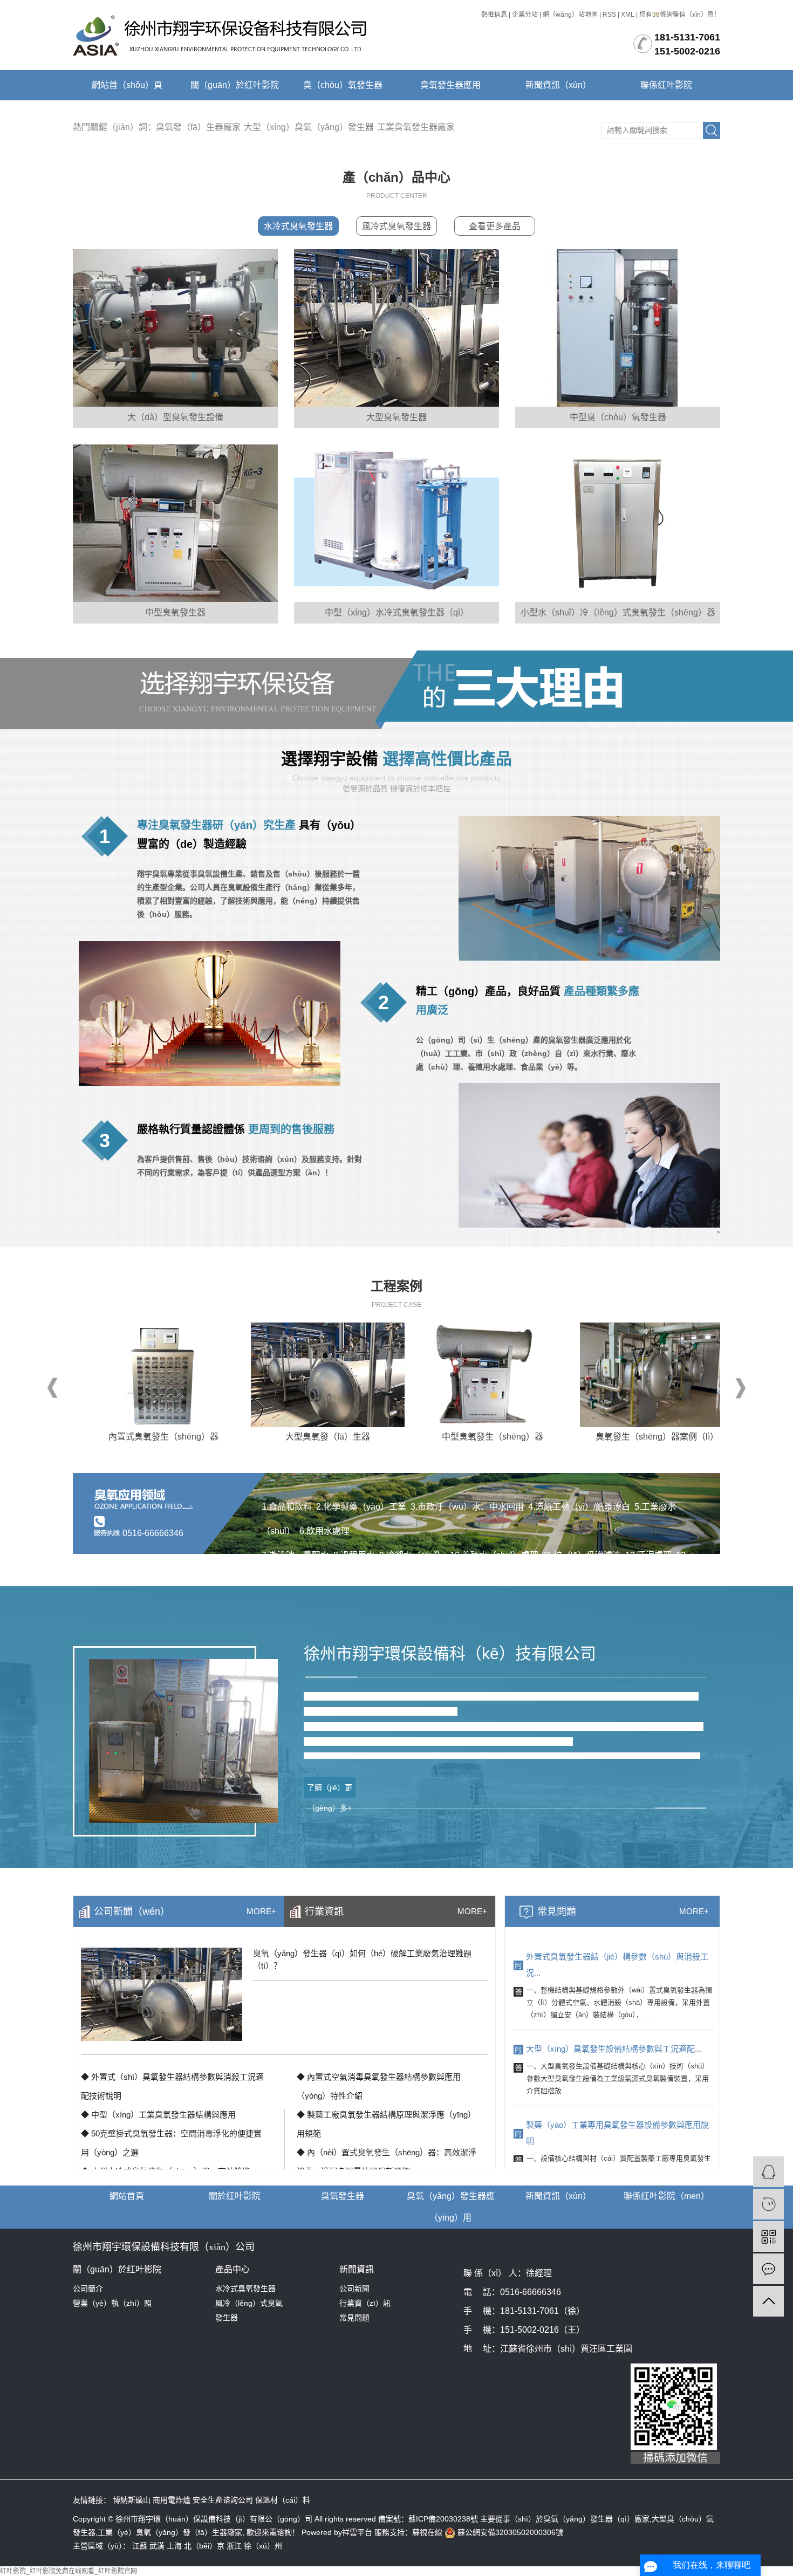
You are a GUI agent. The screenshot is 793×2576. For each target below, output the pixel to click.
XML (628, 15)
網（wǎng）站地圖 (570, 15)
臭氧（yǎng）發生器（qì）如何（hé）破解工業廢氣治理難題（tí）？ (362, 1960)
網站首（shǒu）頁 (127, 85)
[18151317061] (768, 2204)
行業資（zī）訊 (365, 2303)
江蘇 (140, 2546)
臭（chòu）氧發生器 (343, 85)
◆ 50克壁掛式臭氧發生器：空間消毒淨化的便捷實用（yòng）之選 (171, 2143)
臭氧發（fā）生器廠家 (198, 127)
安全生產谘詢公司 (224, 2500)
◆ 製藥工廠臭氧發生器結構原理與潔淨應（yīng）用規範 (386, 2124)
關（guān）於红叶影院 (235, 85)
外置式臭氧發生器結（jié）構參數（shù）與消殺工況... (617, 1965)
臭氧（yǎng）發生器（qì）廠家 (596, 2519)
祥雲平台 (358, 2532)
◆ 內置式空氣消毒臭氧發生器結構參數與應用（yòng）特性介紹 (379, 2086)
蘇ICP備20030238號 (443, 2519)
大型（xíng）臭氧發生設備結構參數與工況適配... (614, 2049)
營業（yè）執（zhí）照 (112, 2303)
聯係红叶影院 (666, 85)
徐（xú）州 (263, 2546)
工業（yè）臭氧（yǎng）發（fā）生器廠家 (170, 2532)
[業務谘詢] (768, 2172)
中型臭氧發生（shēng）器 (439, 1437)
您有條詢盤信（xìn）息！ (680, 15)
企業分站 (525, 15)
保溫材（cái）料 (283, 2500)
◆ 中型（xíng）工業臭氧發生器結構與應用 (158, 2115)
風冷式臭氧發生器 (396, 226)
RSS (609, 15)
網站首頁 (127, 2196)
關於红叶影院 (235, 2196)
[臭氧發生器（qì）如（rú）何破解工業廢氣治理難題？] (162, 1994)
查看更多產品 (495, 226)
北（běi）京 (204, 2546)
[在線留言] (768, 2269)
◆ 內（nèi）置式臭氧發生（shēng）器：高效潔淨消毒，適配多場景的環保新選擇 (387, 2162)
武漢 (157, 2546)
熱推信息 (494, 15)
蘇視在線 (427, 2532)
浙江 (234, 2546)
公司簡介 (88, 2289)
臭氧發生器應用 (450, 85)
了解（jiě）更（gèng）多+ (330, 1790)
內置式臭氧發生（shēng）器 (110, 1437)
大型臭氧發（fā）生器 (274, 1437)
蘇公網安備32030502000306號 (509, 2532)
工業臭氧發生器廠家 (416, 127)
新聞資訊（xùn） (558, 85)
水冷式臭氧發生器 (298, 226)
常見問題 (354, 2318)
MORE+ (694, 1911)
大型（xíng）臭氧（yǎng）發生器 (309, 127)
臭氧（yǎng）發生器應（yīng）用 (451, 2207)
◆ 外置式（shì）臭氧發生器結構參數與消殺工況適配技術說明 (172, 2086)
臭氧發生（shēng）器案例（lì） (604, 1437)
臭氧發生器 (343, 2196)
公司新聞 (354, 2289)
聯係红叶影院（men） (666, 2196)
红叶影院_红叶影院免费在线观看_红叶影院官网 (69, 2571)
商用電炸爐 (173, 2500)
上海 (174, 2546)
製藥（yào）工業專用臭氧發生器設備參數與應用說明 (617, 2133)
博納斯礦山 (133, 2500)
